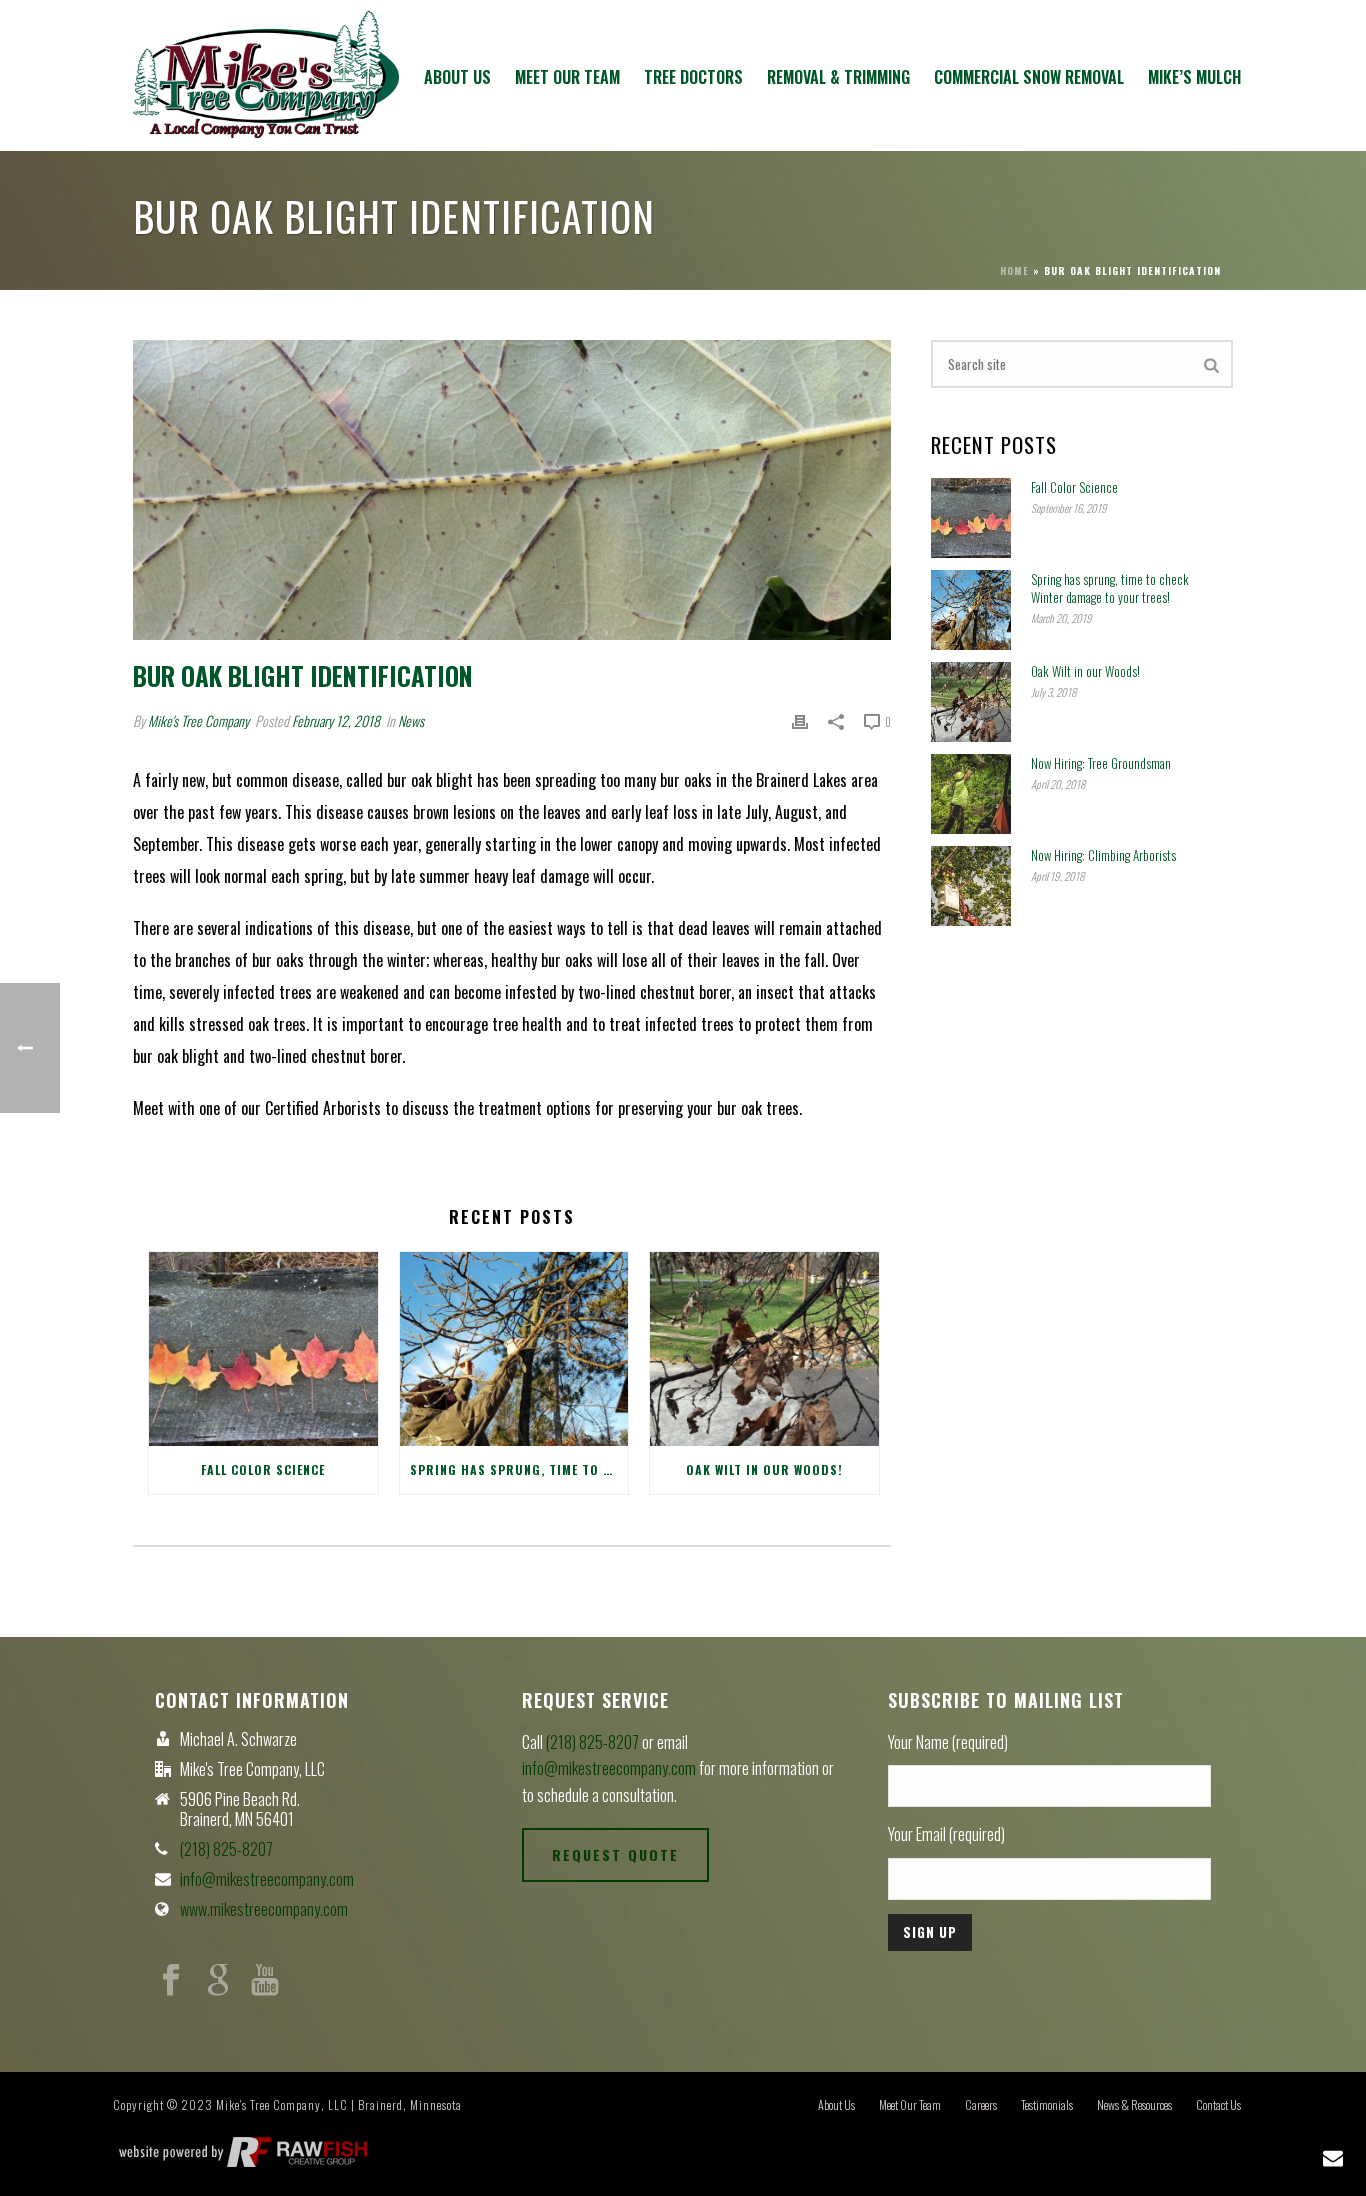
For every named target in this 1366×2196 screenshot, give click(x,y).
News (411, 720)
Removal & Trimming (838, 77)
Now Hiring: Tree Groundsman (1101, 763)
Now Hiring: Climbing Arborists (1103, 855)
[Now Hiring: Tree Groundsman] (971, 794)
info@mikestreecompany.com (267, 1879)
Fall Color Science (263, 1469)
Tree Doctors (693, 77)
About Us (457, 77)
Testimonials (1047, 2105)
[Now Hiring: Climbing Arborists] (971, 886)
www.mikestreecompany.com (264, 1909)
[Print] (800, 720)
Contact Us (1218, 2105)
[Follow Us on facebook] (171, 1980)
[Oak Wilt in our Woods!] (764, 1349)
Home (1014, 270)
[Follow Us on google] (218, 1980)
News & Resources (1134, 2105)
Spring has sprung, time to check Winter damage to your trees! (519, 1469)
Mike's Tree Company (198, 720)
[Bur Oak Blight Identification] (512, 490)
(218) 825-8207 (226, 1849)
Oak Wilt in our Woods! (764, 1469)
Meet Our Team (567, 77)
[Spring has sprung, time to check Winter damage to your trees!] (514, 1349)
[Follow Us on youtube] (265, 1980)
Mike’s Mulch (1194, 77)
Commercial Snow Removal (1029, 77)
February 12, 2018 (336, 720)
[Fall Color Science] (263, 1349)
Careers (981, 2105)
